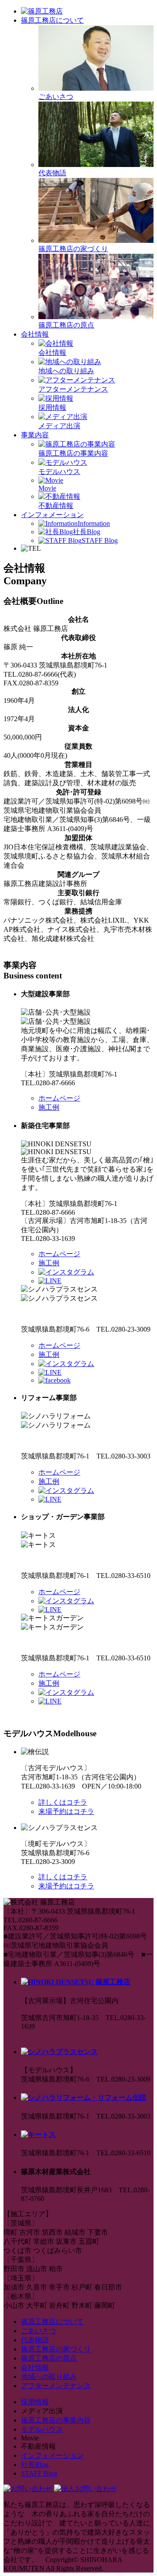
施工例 (49, 1107)
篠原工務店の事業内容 (56, 2420)
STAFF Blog (100, 540)
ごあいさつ (38, 2331)
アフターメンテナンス (56, 2386)
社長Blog (87, 532)
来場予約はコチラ (66, 1811)
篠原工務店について (52, 20)
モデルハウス (42, 2429)
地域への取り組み (49, 2377)
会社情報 (35, 334)
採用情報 (35, 2402)
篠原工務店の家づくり (73, 249)
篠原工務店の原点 (49, 2358)
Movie (47, 488)
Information (94, 523)
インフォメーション (52, 515)
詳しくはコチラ (63, 1802)
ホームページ (59, 1098)
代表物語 (35, 2340)
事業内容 (35, 435)
